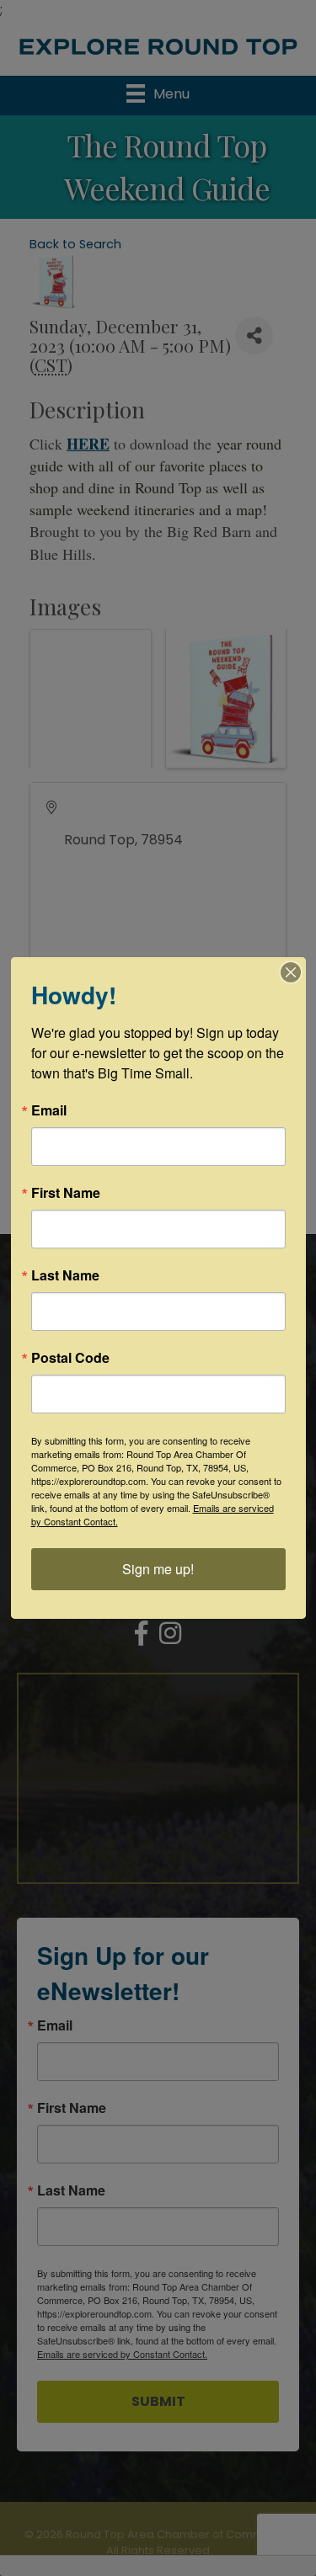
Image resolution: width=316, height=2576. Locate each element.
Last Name (65, 1275)
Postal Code (70, 1358)
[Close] (291, 972)
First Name (66, 1193)
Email (49, 1110)
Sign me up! (158, 1569)
